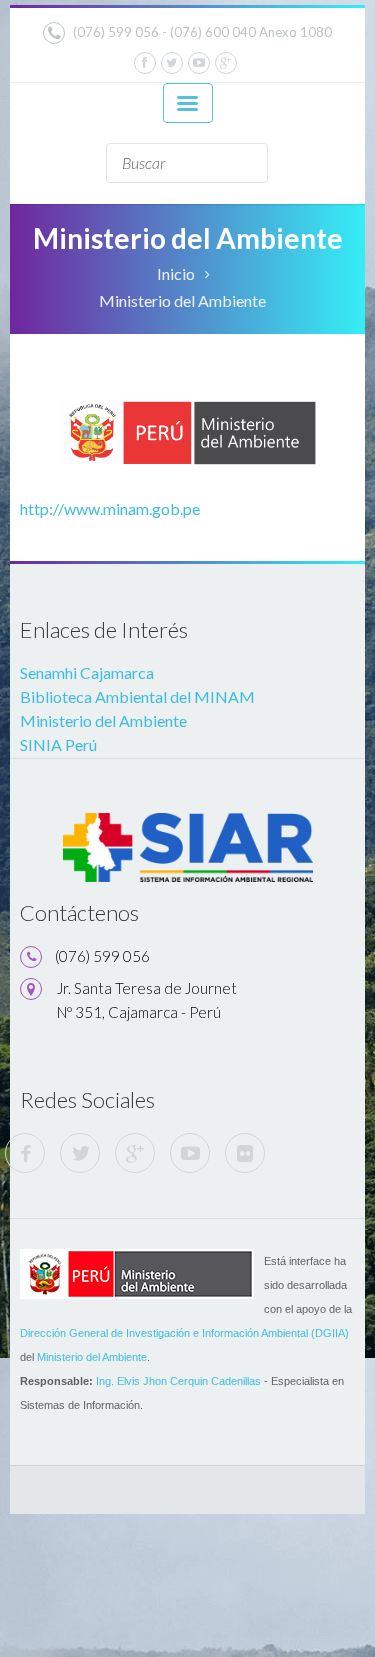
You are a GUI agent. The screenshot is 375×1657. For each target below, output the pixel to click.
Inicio (176, 273)
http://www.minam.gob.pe (110, 508)
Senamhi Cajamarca (87, 672)
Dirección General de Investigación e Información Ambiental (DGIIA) (184, 1333)
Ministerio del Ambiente (103, 720)
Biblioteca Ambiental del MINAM (137, 696)
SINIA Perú (58, 744)
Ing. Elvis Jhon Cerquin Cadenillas (178, 1381)
